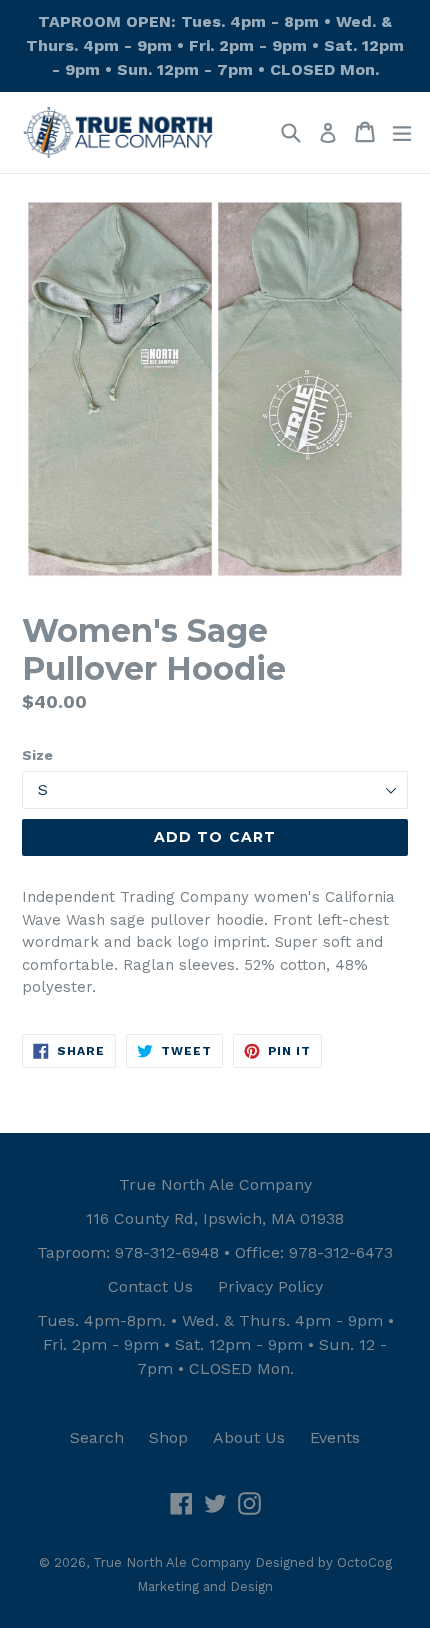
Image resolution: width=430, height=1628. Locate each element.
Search (97, 1437)
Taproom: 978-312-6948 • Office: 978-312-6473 (215, 1252)
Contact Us (150, 1286)
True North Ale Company (215, 1184)
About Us (249, 1437)
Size (37, 755)
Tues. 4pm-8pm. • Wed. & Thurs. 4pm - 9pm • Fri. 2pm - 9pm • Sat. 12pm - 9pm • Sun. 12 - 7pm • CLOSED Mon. (215, 1344)
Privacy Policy (270, 1286)
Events (335, 1437)
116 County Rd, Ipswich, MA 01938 (215, 1218)
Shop (168, 1437)
